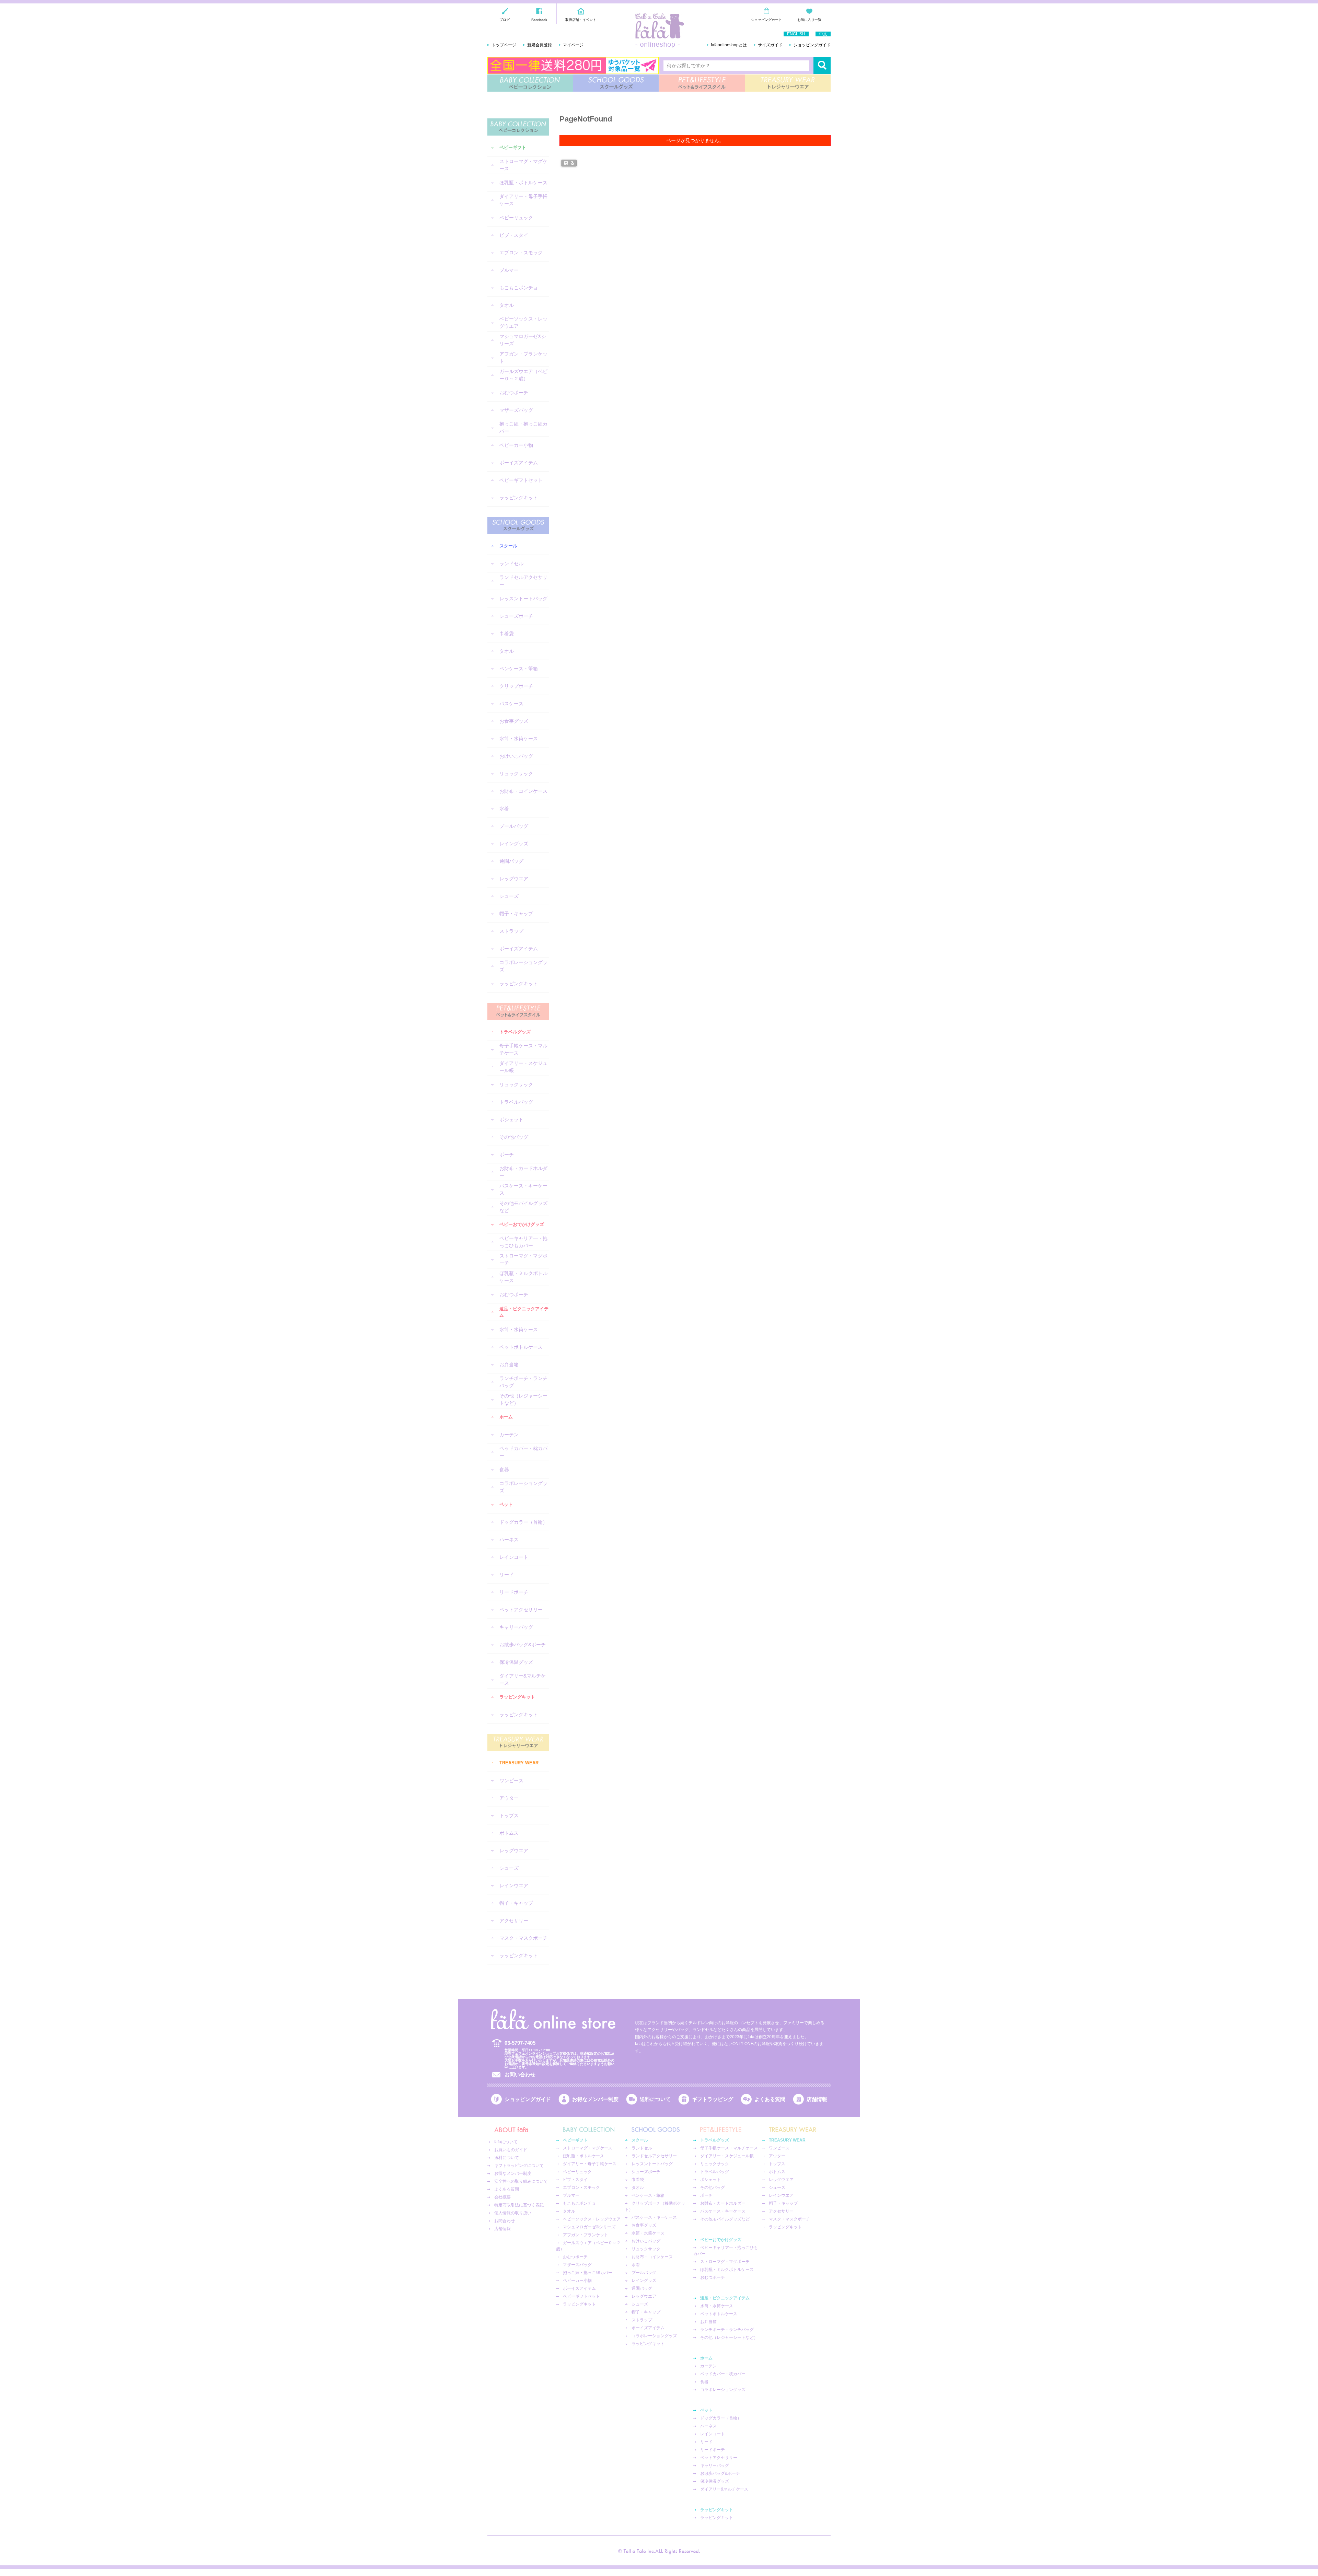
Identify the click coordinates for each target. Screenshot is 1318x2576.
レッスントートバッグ (523, 599)
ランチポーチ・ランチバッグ (523, 1382)
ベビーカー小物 (516, 445)
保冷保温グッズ (516, 1662)
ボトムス (509, 1833)
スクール (508, 546)
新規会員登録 (540, 45)
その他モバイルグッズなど (523, 1207)
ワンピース (511, 1780)
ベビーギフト (513, 147)
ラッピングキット (519, 498)
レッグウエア (514, 879)
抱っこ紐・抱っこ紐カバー (523, 427)
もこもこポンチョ (519, 288)
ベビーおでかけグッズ (522, 1224)
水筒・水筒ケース (519, 739)
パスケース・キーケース (523, 1189)
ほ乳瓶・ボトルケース (523, 183)
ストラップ (511, 931)
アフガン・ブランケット (523, 357)
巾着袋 (507, 634)
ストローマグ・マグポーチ (523, 1259)
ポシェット (511, 1119)
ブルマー (509, 270)
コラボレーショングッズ (523, 966)
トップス (509, 1815)
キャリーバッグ (516, 1627)
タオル (507, 305)
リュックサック (516, 774)
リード (507, 1575)
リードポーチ (514, 1592)
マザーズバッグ (516, 410)
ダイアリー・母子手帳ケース (523, 200)
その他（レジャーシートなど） (523, 1399)
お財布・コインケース (523, 791)
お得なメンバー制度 (595, 2099)
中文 (823, 34)
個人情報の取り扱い (513, 2213)
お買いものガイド (511, 2150)
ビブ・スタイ (514, 235)
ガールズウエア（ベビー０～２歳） (523, 375)
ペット (506, 1504)
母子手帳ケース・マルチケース (523, 1049)
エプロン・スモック (521, 253)
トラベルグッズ (515, 1032)
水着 (504, 809)
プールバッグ (514, 826)
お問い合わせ (520, 2074)
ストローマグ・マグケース (523, 165)
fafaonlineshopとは (729, 45)
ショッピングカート (766, 20)
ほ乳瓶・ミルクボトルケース (523, 1277)
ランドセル (511, 564)
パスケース (511, 704)
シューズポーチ (516, 616)
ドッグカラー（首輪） (523, 1522)
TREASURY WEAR (788, 83)
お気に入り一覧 (809, 20)
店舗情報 (817, 2099)
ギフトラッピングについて (519, 2166)
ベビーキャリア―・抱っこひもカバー (523, 1242)
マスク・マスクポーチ (523, 1938)
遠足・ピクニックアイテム (524, 1312)
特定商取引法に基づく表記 (519, 2205)
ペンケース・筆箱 (519, 669)
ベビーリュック (516, 218)
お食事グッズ (514, 721)
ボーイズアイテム (519, 463)
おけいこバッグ (516, 756)
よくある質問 (770, 2099)
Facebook (539, 20)
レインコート (514, 1557)
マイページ (573, 45)
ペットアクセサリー (521, 1610)
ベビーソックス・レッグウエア (523, 322)
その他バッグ (514, 1137)
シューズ (509, 896)
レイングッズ (514, 844)
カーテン (509, 1435)
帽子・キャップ (516, 914)
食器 (504, 1470)
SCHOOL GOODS (616, 83)
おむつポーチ (514, 393)
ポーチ (507, 1154)
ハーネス (509, 1540)
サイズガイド (770, 45)
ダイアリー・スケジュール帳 (523, 1067)
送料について (655, 2099)
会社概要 (502, 2197)
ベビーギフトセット (521, 480)
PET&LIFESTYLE (702, 83)
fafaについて (506, 2142)
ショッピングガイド (812, 45)
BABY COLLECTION (530, 83)
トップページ (504, 45)
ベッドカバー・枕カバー (523, 1452)
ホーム (506, 1417)
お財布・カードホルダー (523, 1172)
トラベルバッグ (516, 1102)
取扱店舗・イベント (581, 20)
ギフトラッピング (713, 2099)
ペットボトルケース (521, 1347)
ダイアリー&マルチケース (523, 1679)
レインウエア (514, 1885)
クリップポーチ (516, 686)
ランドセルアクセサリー (523, 581)
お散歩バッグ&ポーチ (523, 1645)
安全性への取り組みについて (521, 2181)
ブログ (505, 20)
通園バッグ (511, 861)
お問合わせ (505, 2221)
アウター (509, 1798)
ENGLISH (796, 34)
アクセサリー (514, 1921)
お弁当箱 (509, 1365)
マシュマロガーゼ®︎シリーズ (523, 340)
